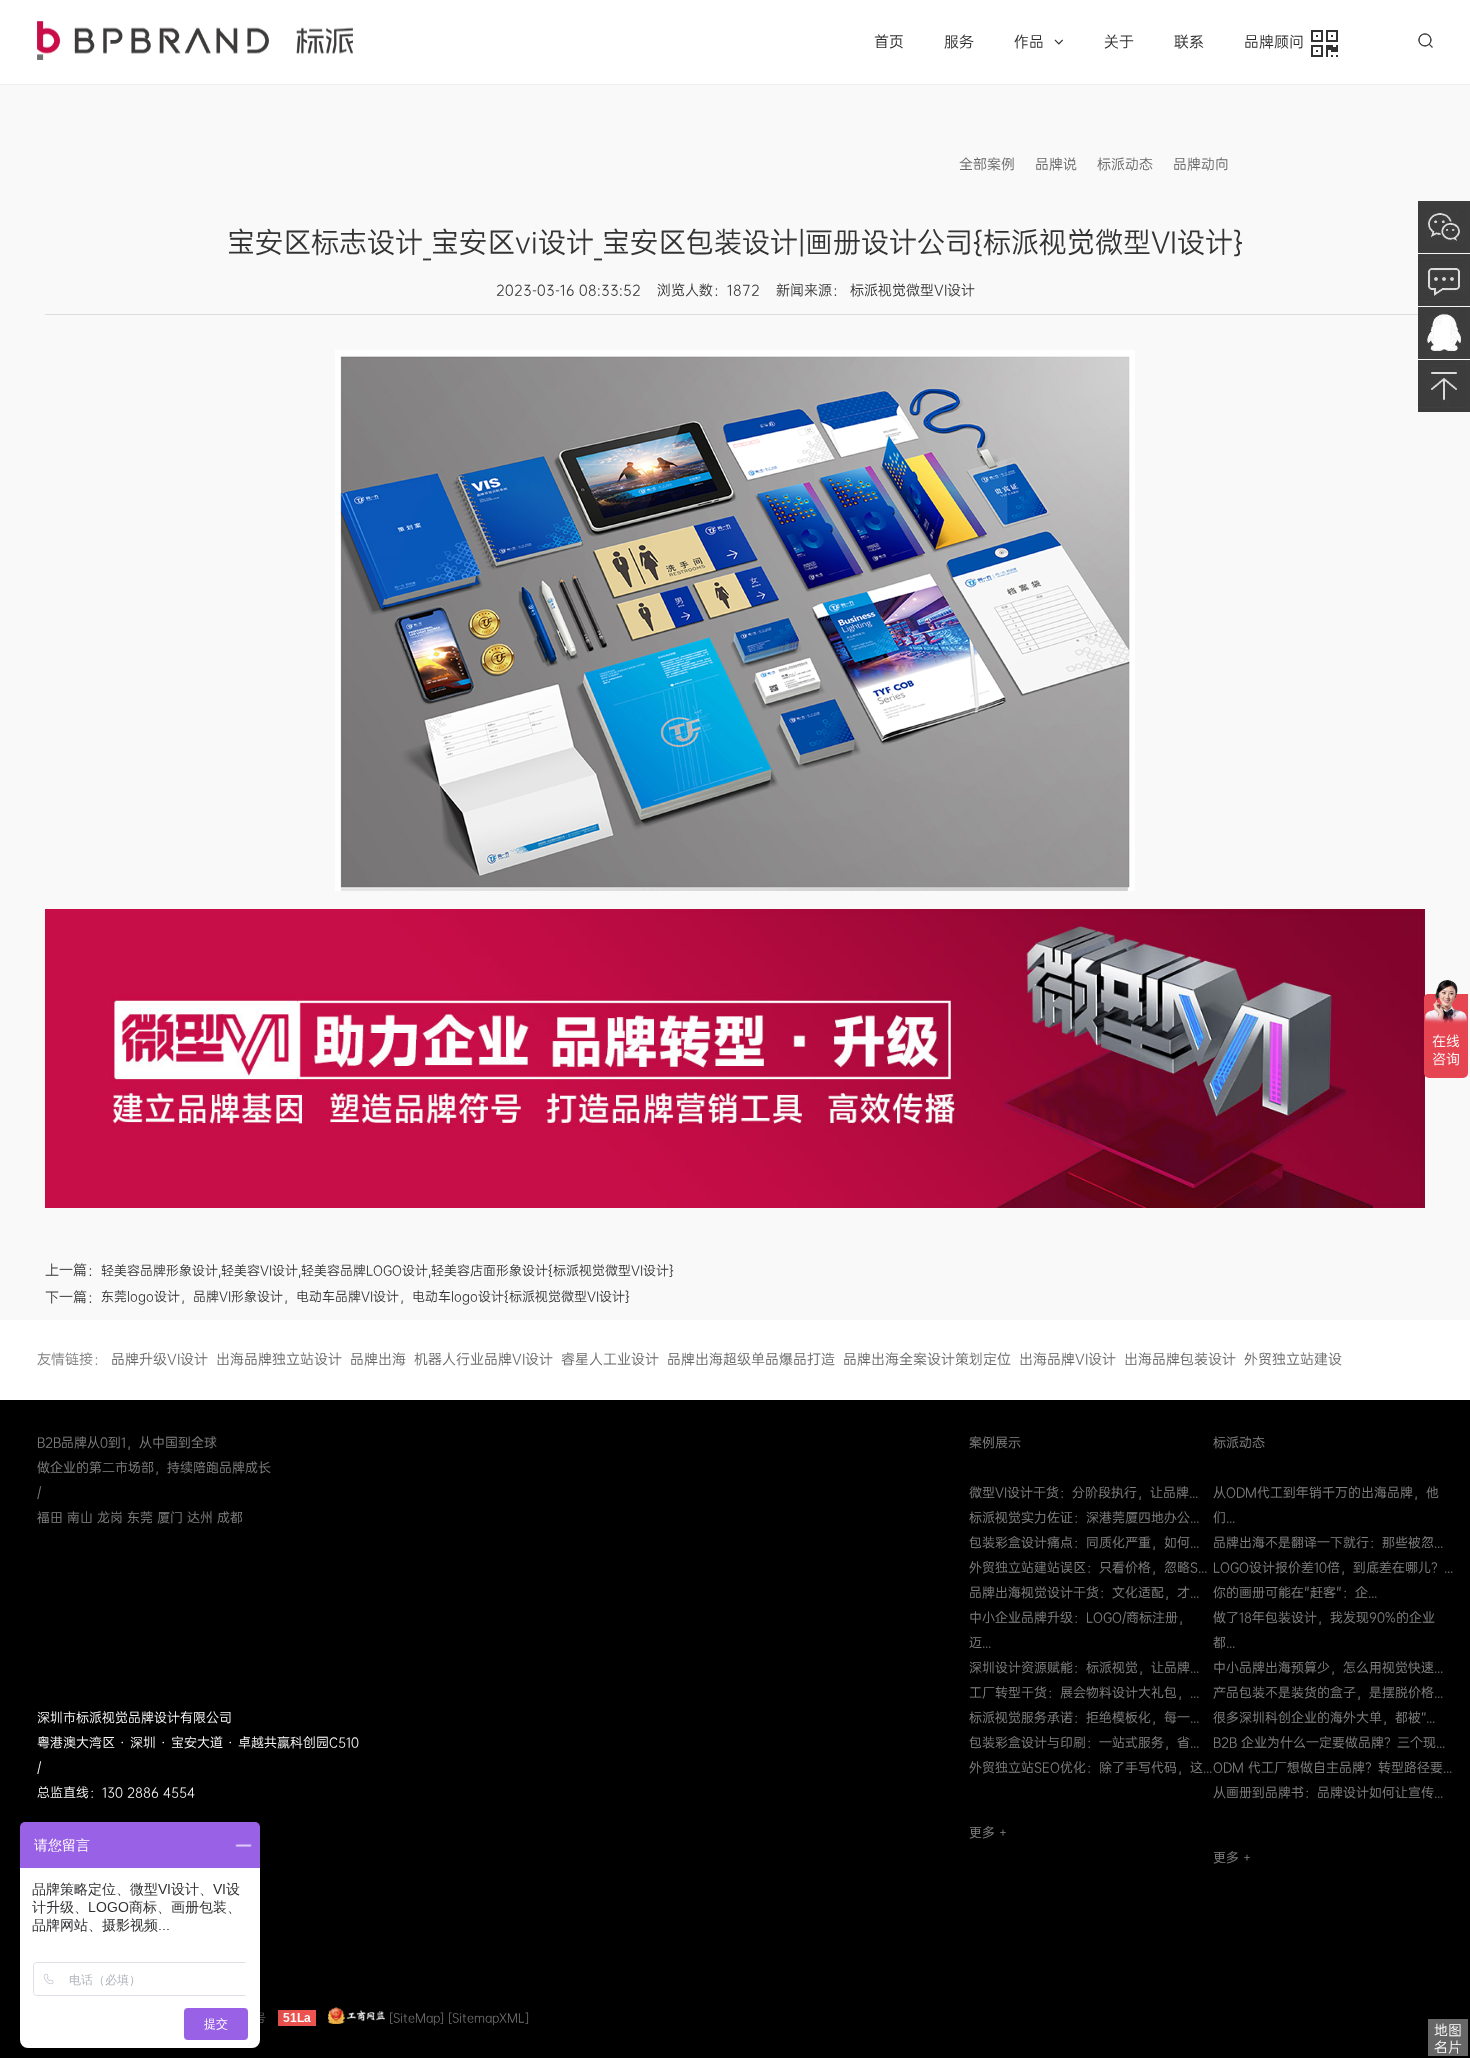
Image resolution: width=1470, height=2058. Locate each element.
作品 (1029, 42)
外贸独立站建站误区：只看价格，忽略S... (1088, 1567)
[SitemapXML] (488, 2018)
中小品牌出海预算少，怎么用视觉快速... (1328, 1667)
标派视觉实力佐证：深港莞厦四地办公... (1084, 1517)
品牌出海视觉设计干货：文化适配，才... (1084, 1592)
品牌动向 (1201, 164)
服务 (959, 42)
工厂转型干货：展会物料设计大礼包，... (1084, 1692)
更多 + (988, 1832)
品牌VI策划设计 (195, 40)
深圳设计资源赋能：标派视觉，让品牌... (1084, 1667)
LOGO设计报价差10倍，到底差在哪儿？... (1333, 1567)
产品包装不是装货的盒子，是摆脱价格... (1328, 1692)
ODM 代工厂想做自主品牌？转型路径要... (1332, 1767)
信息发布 (1277, 164)
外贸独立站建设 (1293, 1359)
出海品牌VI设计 (1067, 1359)
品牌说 (1056, 164)
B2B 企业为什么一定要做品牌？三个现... (1329, 1742)
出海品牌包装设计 (1180, 1359)
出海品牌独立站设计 (279, 1359)
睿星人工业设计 (610, 1359)
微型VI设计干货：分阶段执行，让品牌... (1083, 1492)
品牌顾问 (1278, 42)
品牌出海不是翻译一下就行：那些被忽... (1328, 1542)
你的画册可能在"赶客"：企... (1295, 1592)
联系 (1189, 42)
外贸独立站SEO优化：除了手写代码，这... (1090, 1767)
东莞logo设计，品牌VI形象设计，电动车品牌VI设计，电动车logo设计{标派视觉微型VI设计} (365, 1296)
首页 (889, 42)
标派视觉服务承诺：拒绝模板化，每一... (1084, 1717)
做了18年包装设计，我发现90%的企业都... (1324, 1630)
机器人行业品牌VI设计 (483, 1359)
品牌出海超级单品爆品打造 (751, 1359)
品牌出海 (378, 1359)
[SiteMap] (416, 2018)
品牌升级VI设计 (159, 1359)
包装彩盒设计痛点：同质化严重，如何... (1084, 1542)
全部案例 (987, 164)
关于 (1119, 42)
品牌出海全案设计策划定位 (927, 1359)
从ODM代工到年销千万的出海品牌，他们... (1326, 1505)
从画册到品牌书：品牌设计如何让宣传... (1328, 1792)
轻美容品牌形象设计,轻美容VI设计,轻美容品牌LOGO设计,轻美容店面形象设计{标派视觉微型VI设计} (387, 1270)
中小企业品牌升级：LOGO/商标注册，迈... (1080, 1630)
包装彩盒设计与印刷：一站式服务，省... (1084, 1742)
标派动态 (1125, 164)
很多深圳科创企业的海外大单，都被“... (1324, 1717)
